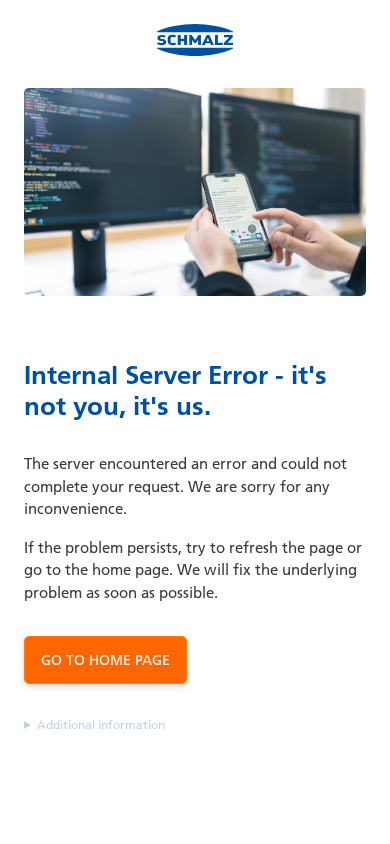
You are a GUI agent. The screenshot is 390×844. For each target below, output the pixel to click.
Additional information (101, 724)
